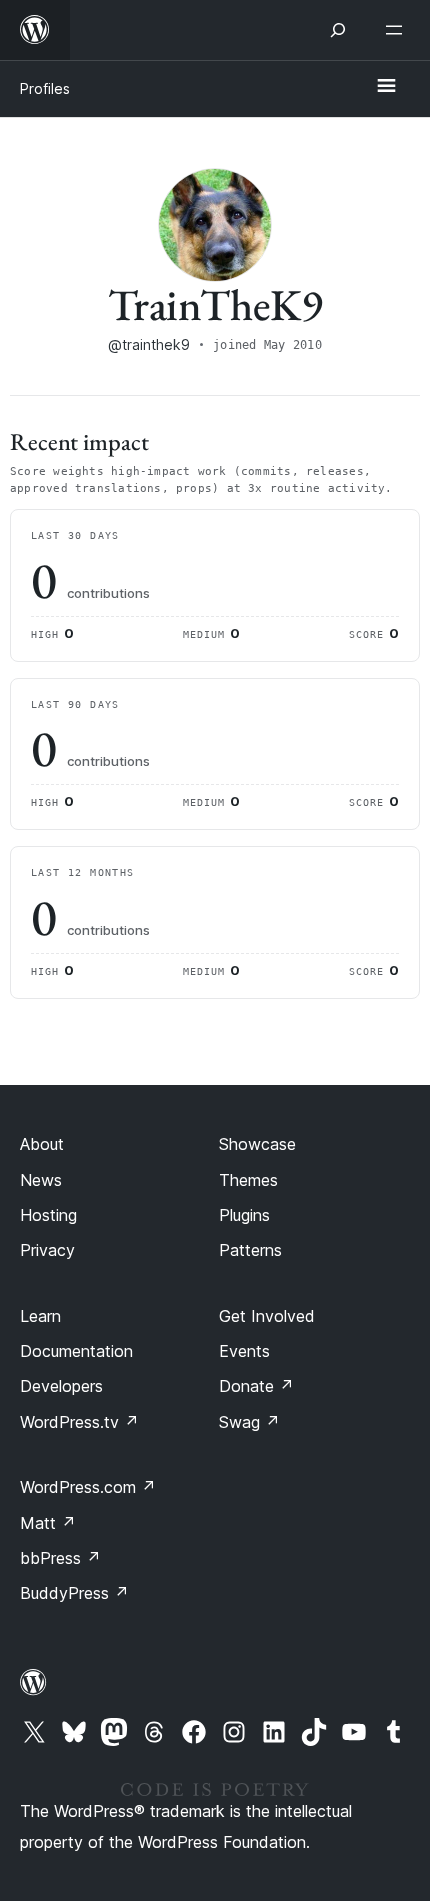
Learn (40, 1316)
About (42, 1144)
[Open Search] (338, 30)
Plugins (244, 1215)
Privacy (47, 1250)
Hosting (48, 1215)
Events (244, 1351)
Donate (256, 1386)
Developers (61, 1386)
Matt (48, 1523)
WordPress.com (88, 1487)
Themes (248, 1180)
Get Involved (267, 1316)
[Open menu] (398, 30)
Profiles (45, 88)
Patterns (250, 1250)
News (41, 1180)
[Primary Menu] (386, 87)
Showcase (257, 1144)
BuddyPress (74, 1593)
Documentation (76, 1351)
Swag (249, 1422)
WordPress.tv (79, 1422)
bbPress (60, 1558)
